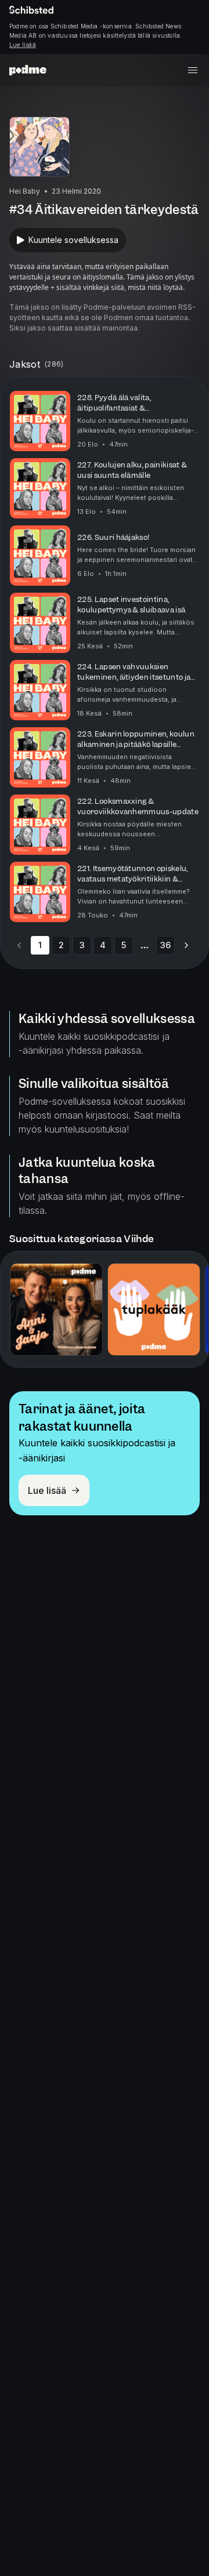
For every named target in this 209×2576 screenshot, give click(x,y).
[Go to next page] (186, 945)
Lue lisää (23, 45)
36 (165, 945)
